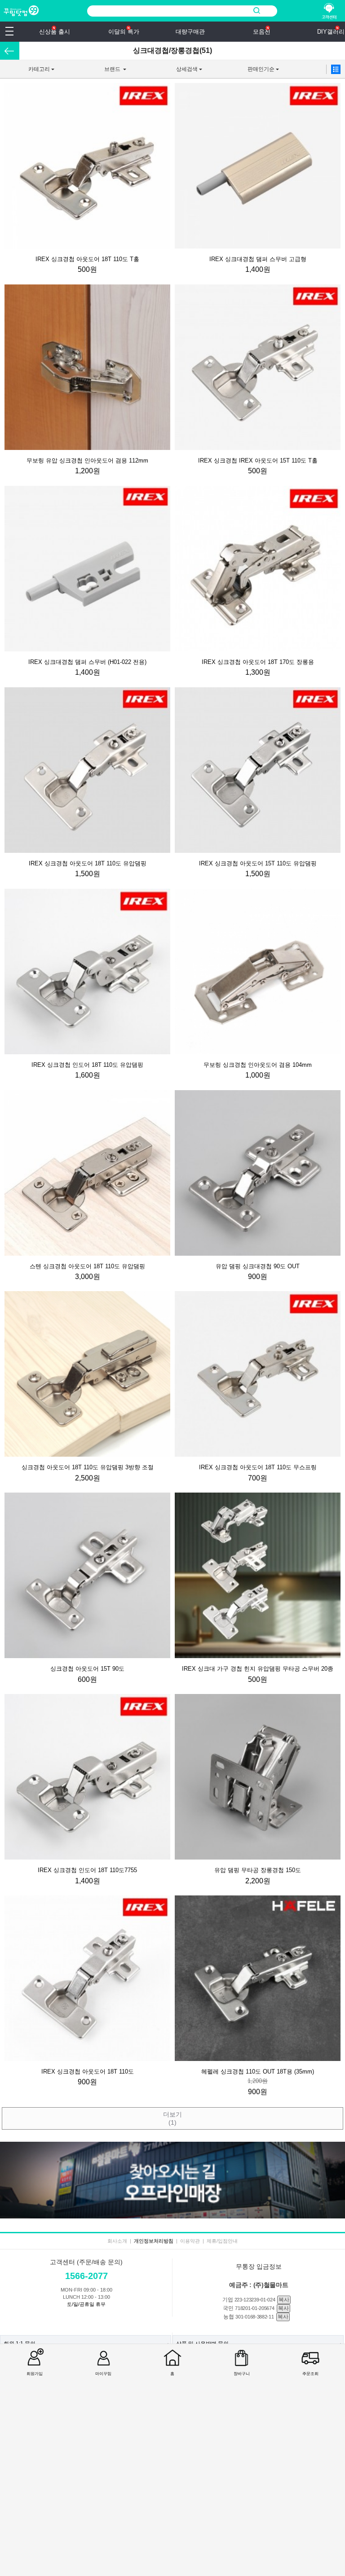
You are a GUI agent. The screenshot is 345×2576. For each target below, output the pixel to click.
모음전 (262, 32)
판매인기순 (250, 72)
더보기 (172, 2118)
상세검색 (175, 72)
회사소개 (117, 2241)
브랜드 (100, 72)
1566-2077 (86, 2276)
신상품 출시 (55, 32)
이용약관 (190, 2241)
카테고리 (27, 72)
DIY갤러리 (331, 32)
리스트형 (336, 69)
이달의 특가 (124, 32)
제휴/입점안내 (222, 2241)
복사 (284, 2300)
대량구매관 (190, 32)
